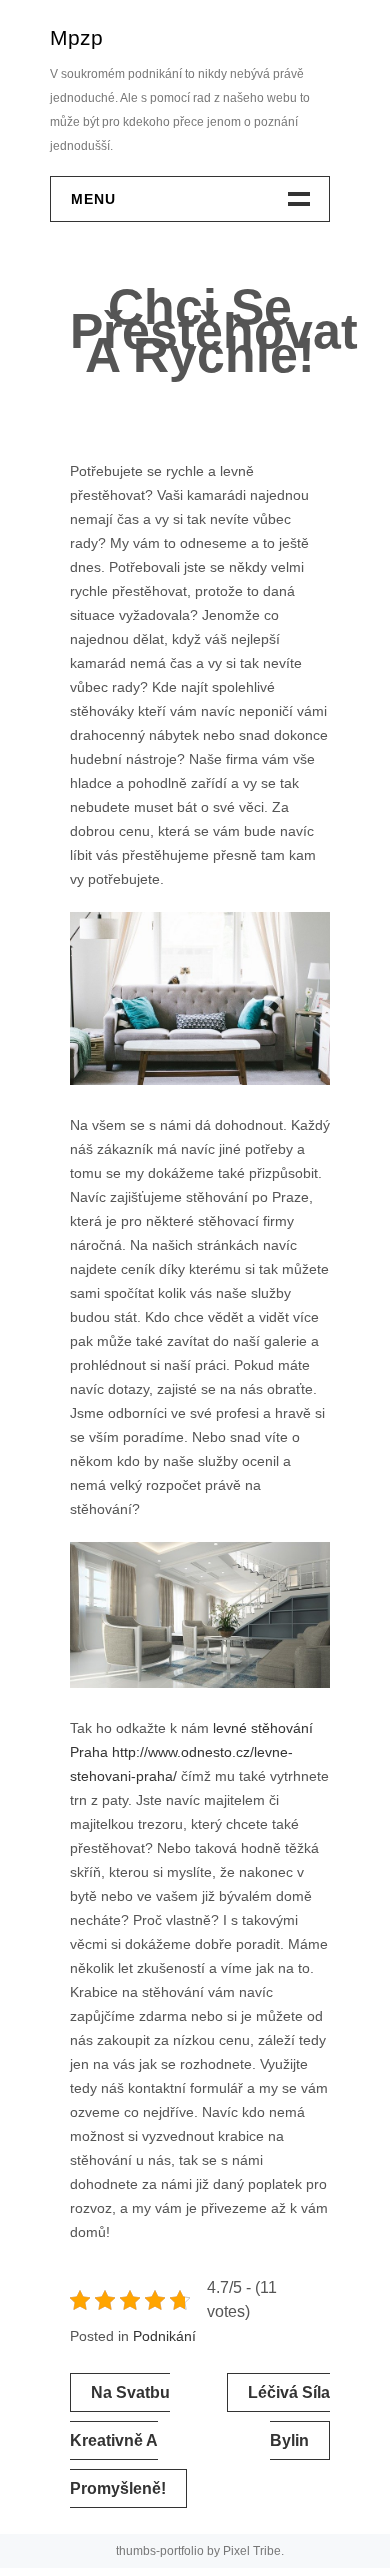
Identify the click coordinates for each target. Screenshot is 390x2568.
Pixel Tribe (252, 2551)
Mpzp (76, 37)
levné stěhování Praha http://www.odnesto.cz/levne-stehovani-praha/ (191, 1752)
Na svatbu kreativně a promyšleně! (120, 2440)
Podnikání (164, 2336)
